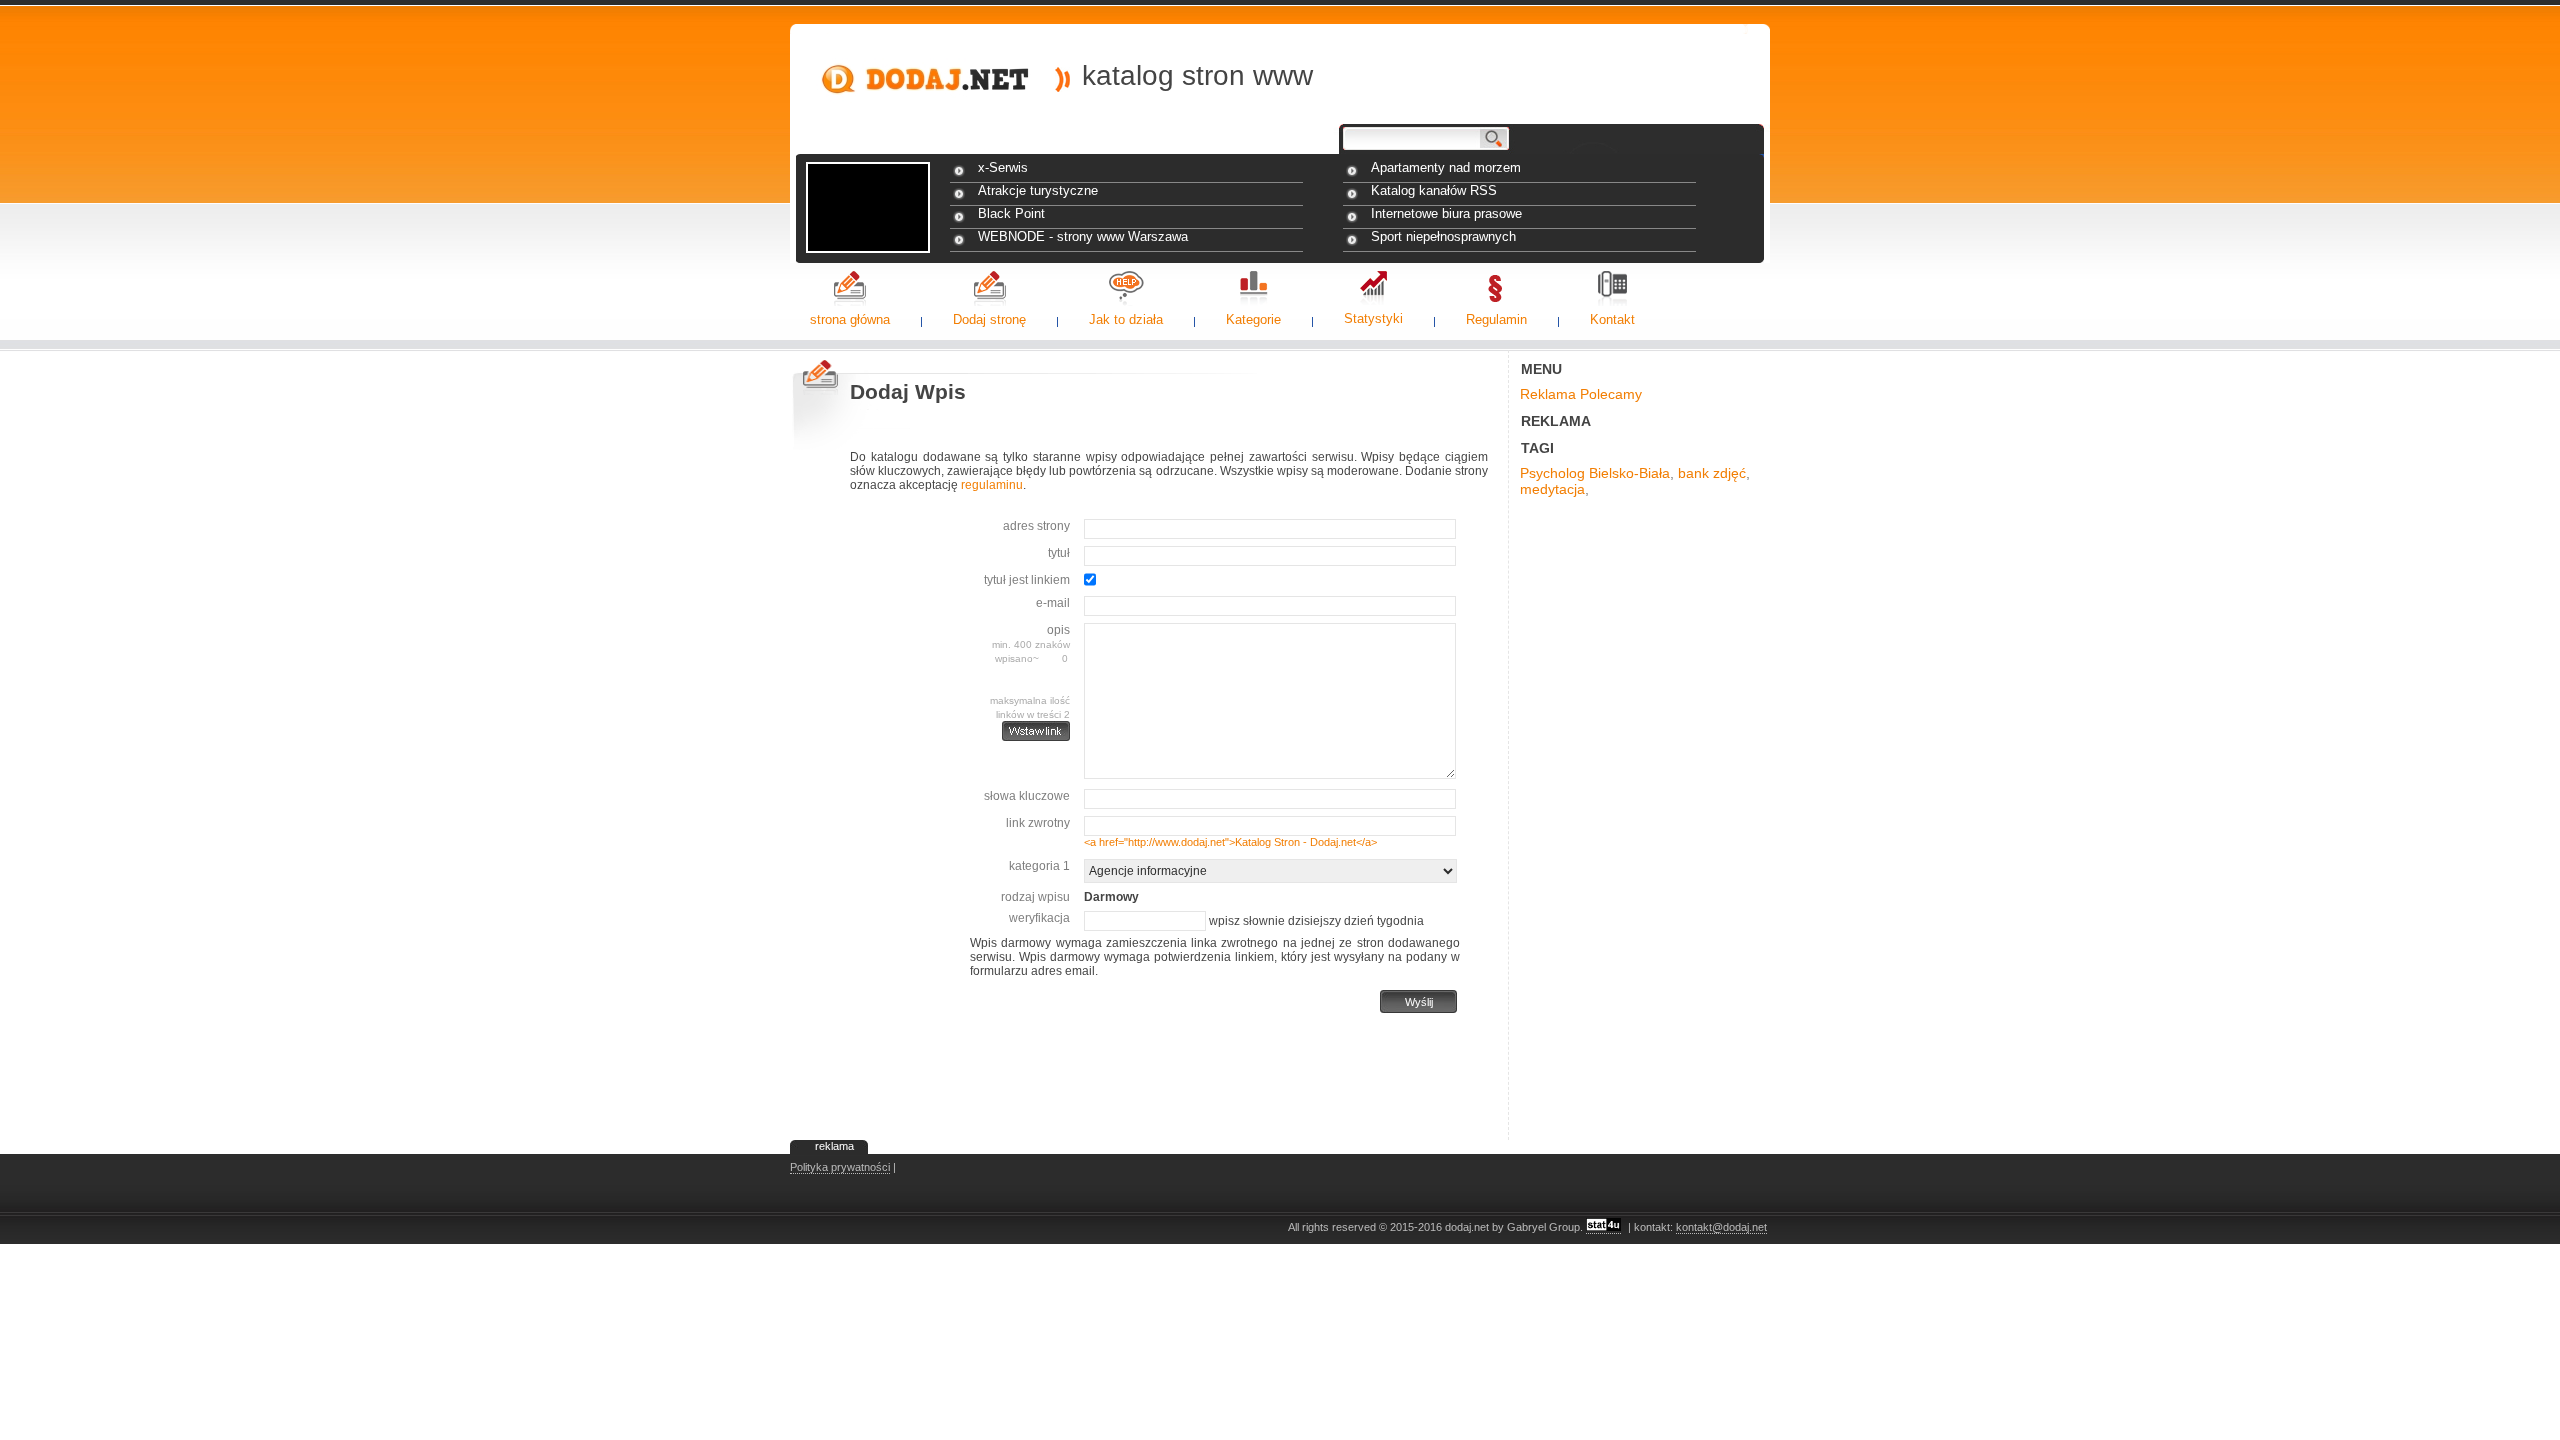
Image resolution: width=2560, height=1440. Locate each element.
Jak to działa (1126, 319)
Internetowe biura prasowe (1446, 213)
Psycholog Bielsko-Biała (1595, 473)
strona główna (850, 319)
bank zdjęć (1712, 473)
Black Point (1011, 213)
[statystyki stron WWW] (1603, 1227)
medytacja (1552, 489)
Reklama (1548, 394)
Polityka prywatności (840, 1167)
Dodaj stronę (989, 319)
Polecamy (1611, 394)
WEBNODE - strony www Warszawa (1083, 236)
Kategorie (1253, 319)
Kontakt (1612, 319)
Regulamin (1496, 319)
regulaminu (992, 485)
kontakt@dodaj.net (1721, 1227)
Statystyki (1373, 318)
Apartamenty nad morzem (1446, 167)
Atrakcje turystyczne (1038, 190)
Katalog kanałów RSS (1434, 190)
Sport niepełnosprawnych (1443, 236)
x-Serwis (1003, 167)
